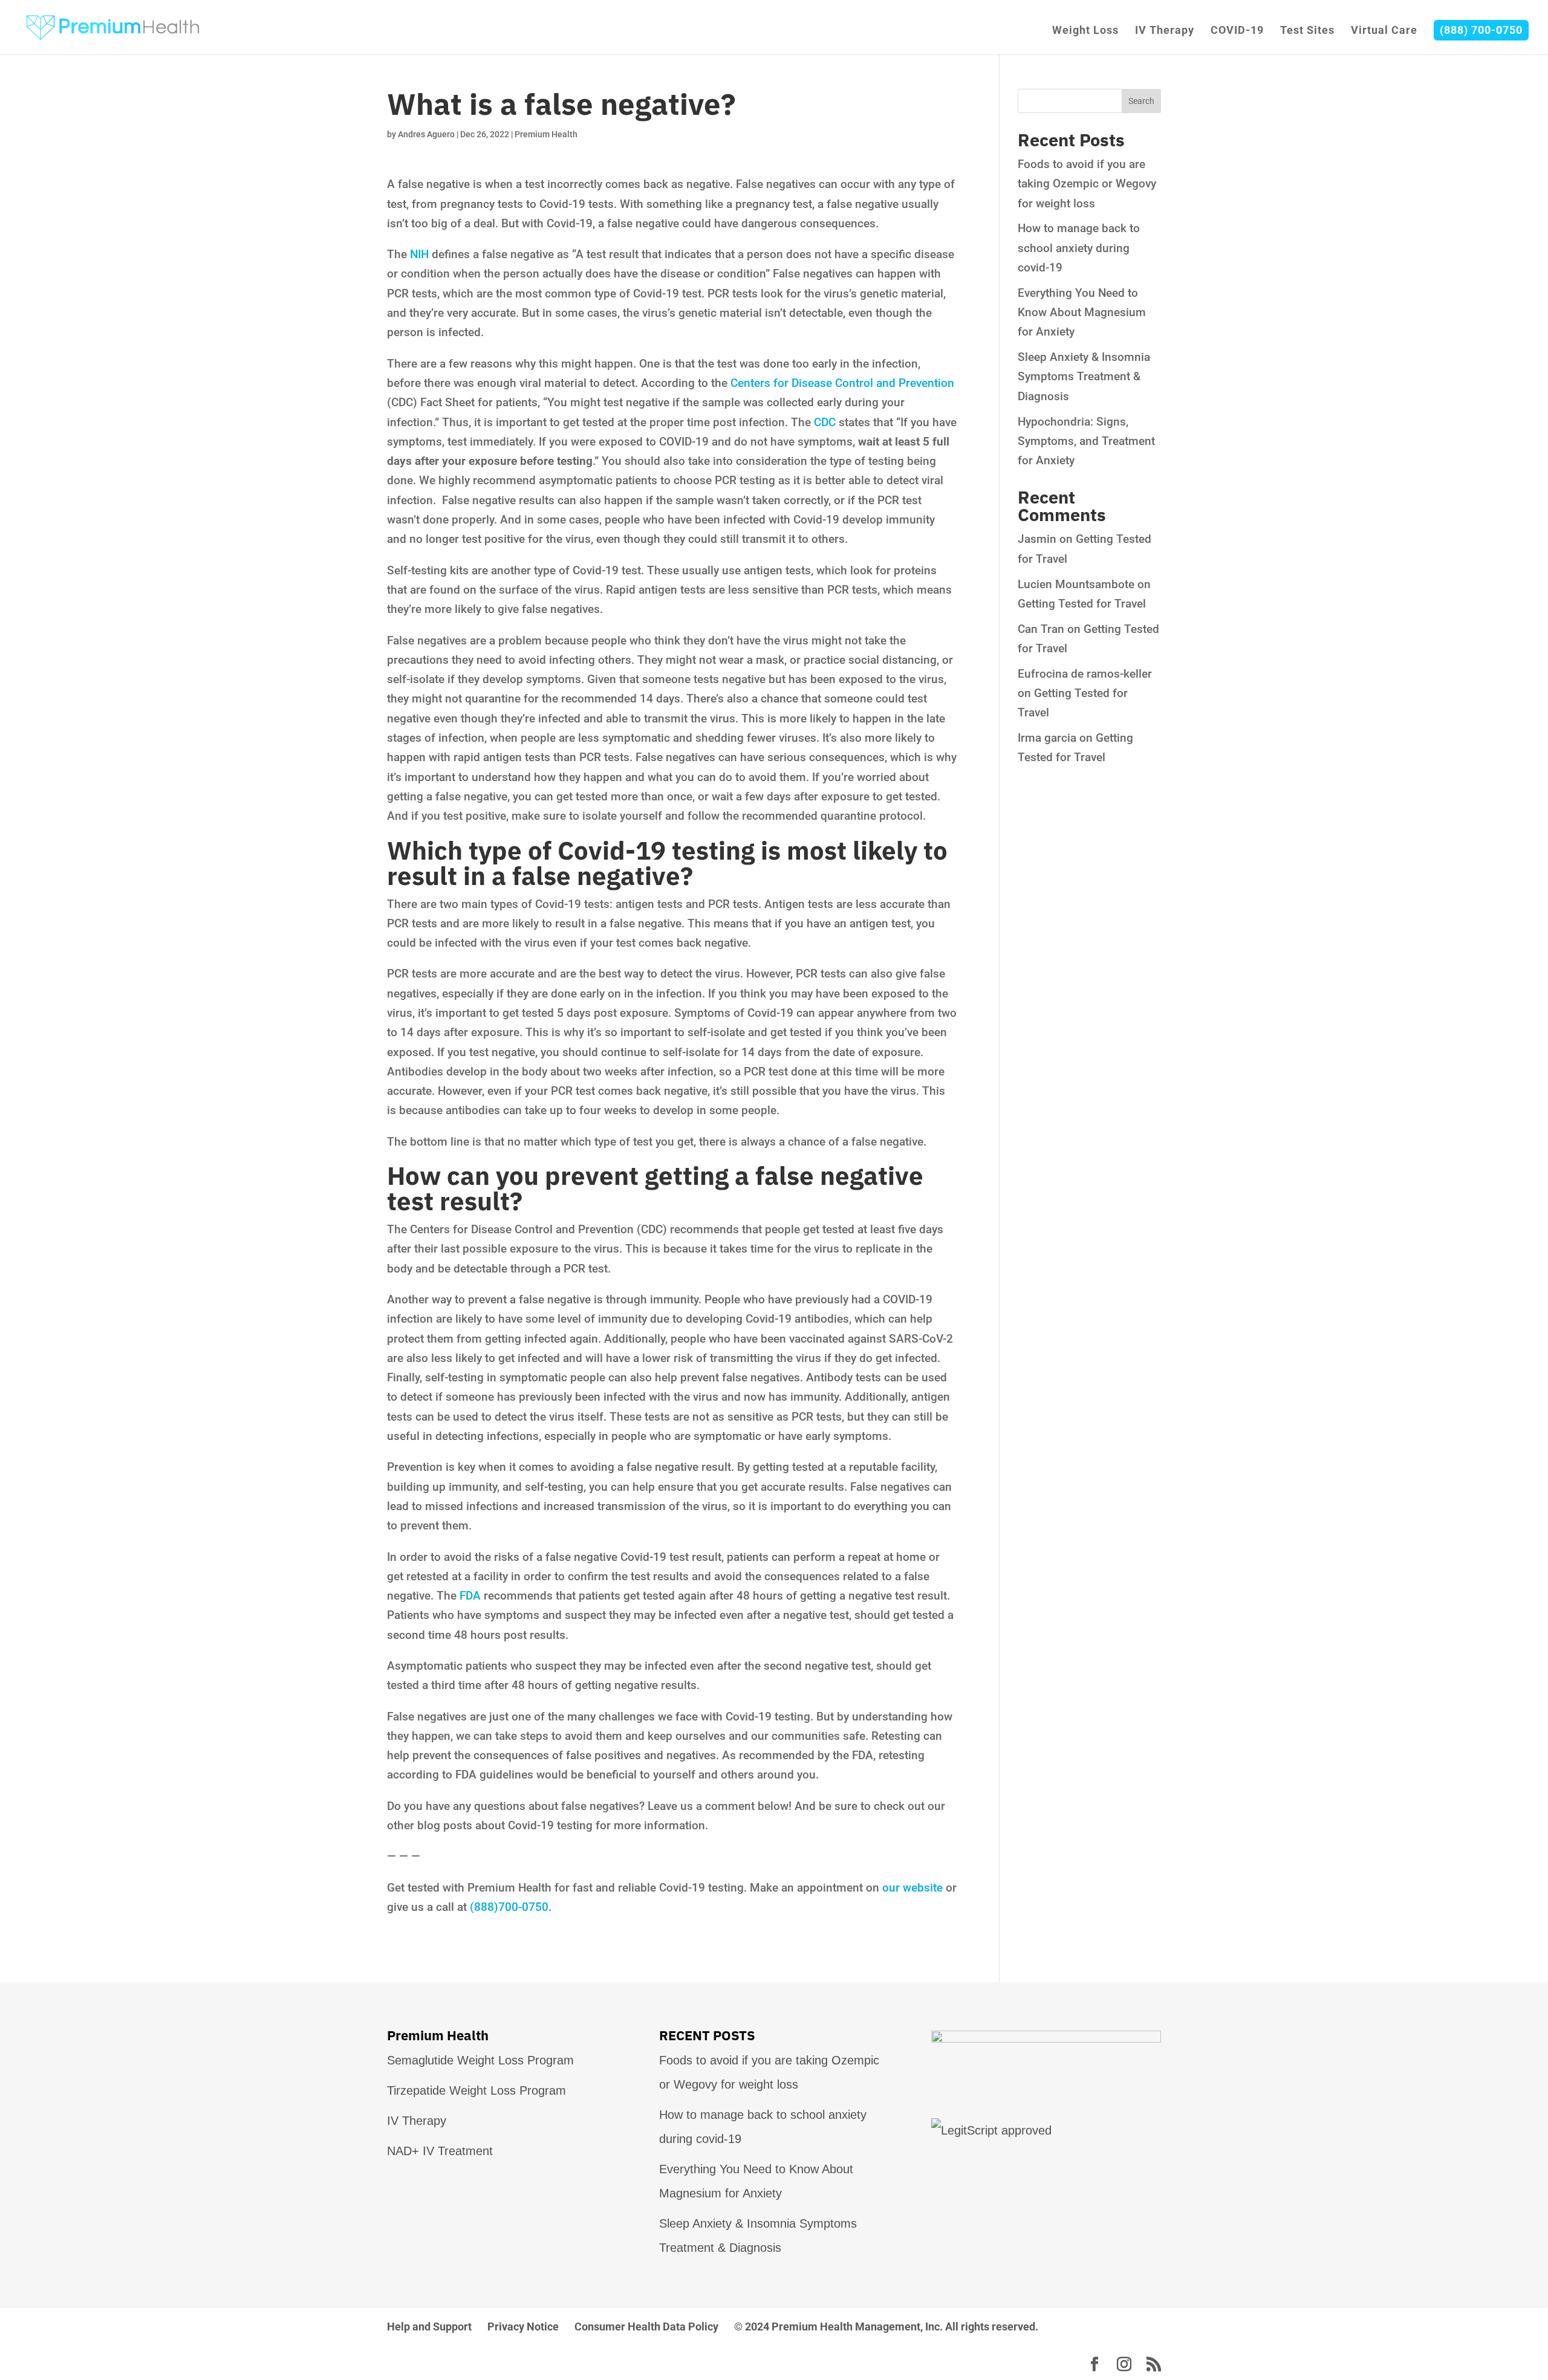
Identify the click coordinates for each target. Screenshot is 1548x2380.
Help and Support (429, 2326)
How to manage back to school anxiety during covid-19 (1079, 248)
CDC (825, 422)
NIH (419, 254)
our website (912, 1888)
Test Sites (1307, 31)
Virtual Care (1384, 31)
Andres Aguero (426, 134)
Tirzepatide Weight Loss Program (476, 2090)
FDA (470, 1596)
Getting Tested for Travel (1082, 604)
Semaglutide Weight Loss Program (480, 2060)
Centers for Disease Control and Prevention (842, 383)
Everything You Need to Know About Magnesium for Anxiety (1082, 313)
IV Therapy (1165, 31)
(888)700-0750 (509, 1907)
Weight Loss (1085, 31)
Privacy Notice (523, 2326)
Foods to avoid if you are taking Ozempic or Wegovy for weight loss (1087, 184)
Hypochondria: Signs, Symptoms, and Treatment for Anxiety (1086, 441)
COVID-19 (1237, 31)
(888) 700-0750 (1481, 30)
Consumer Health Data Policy (646, 2326)
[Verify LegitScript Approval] (991, 2130)
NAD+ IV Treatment (440, 2151)
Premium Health (546, 134)
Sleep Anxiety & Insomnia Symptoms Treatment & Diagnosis (1084, 377)
